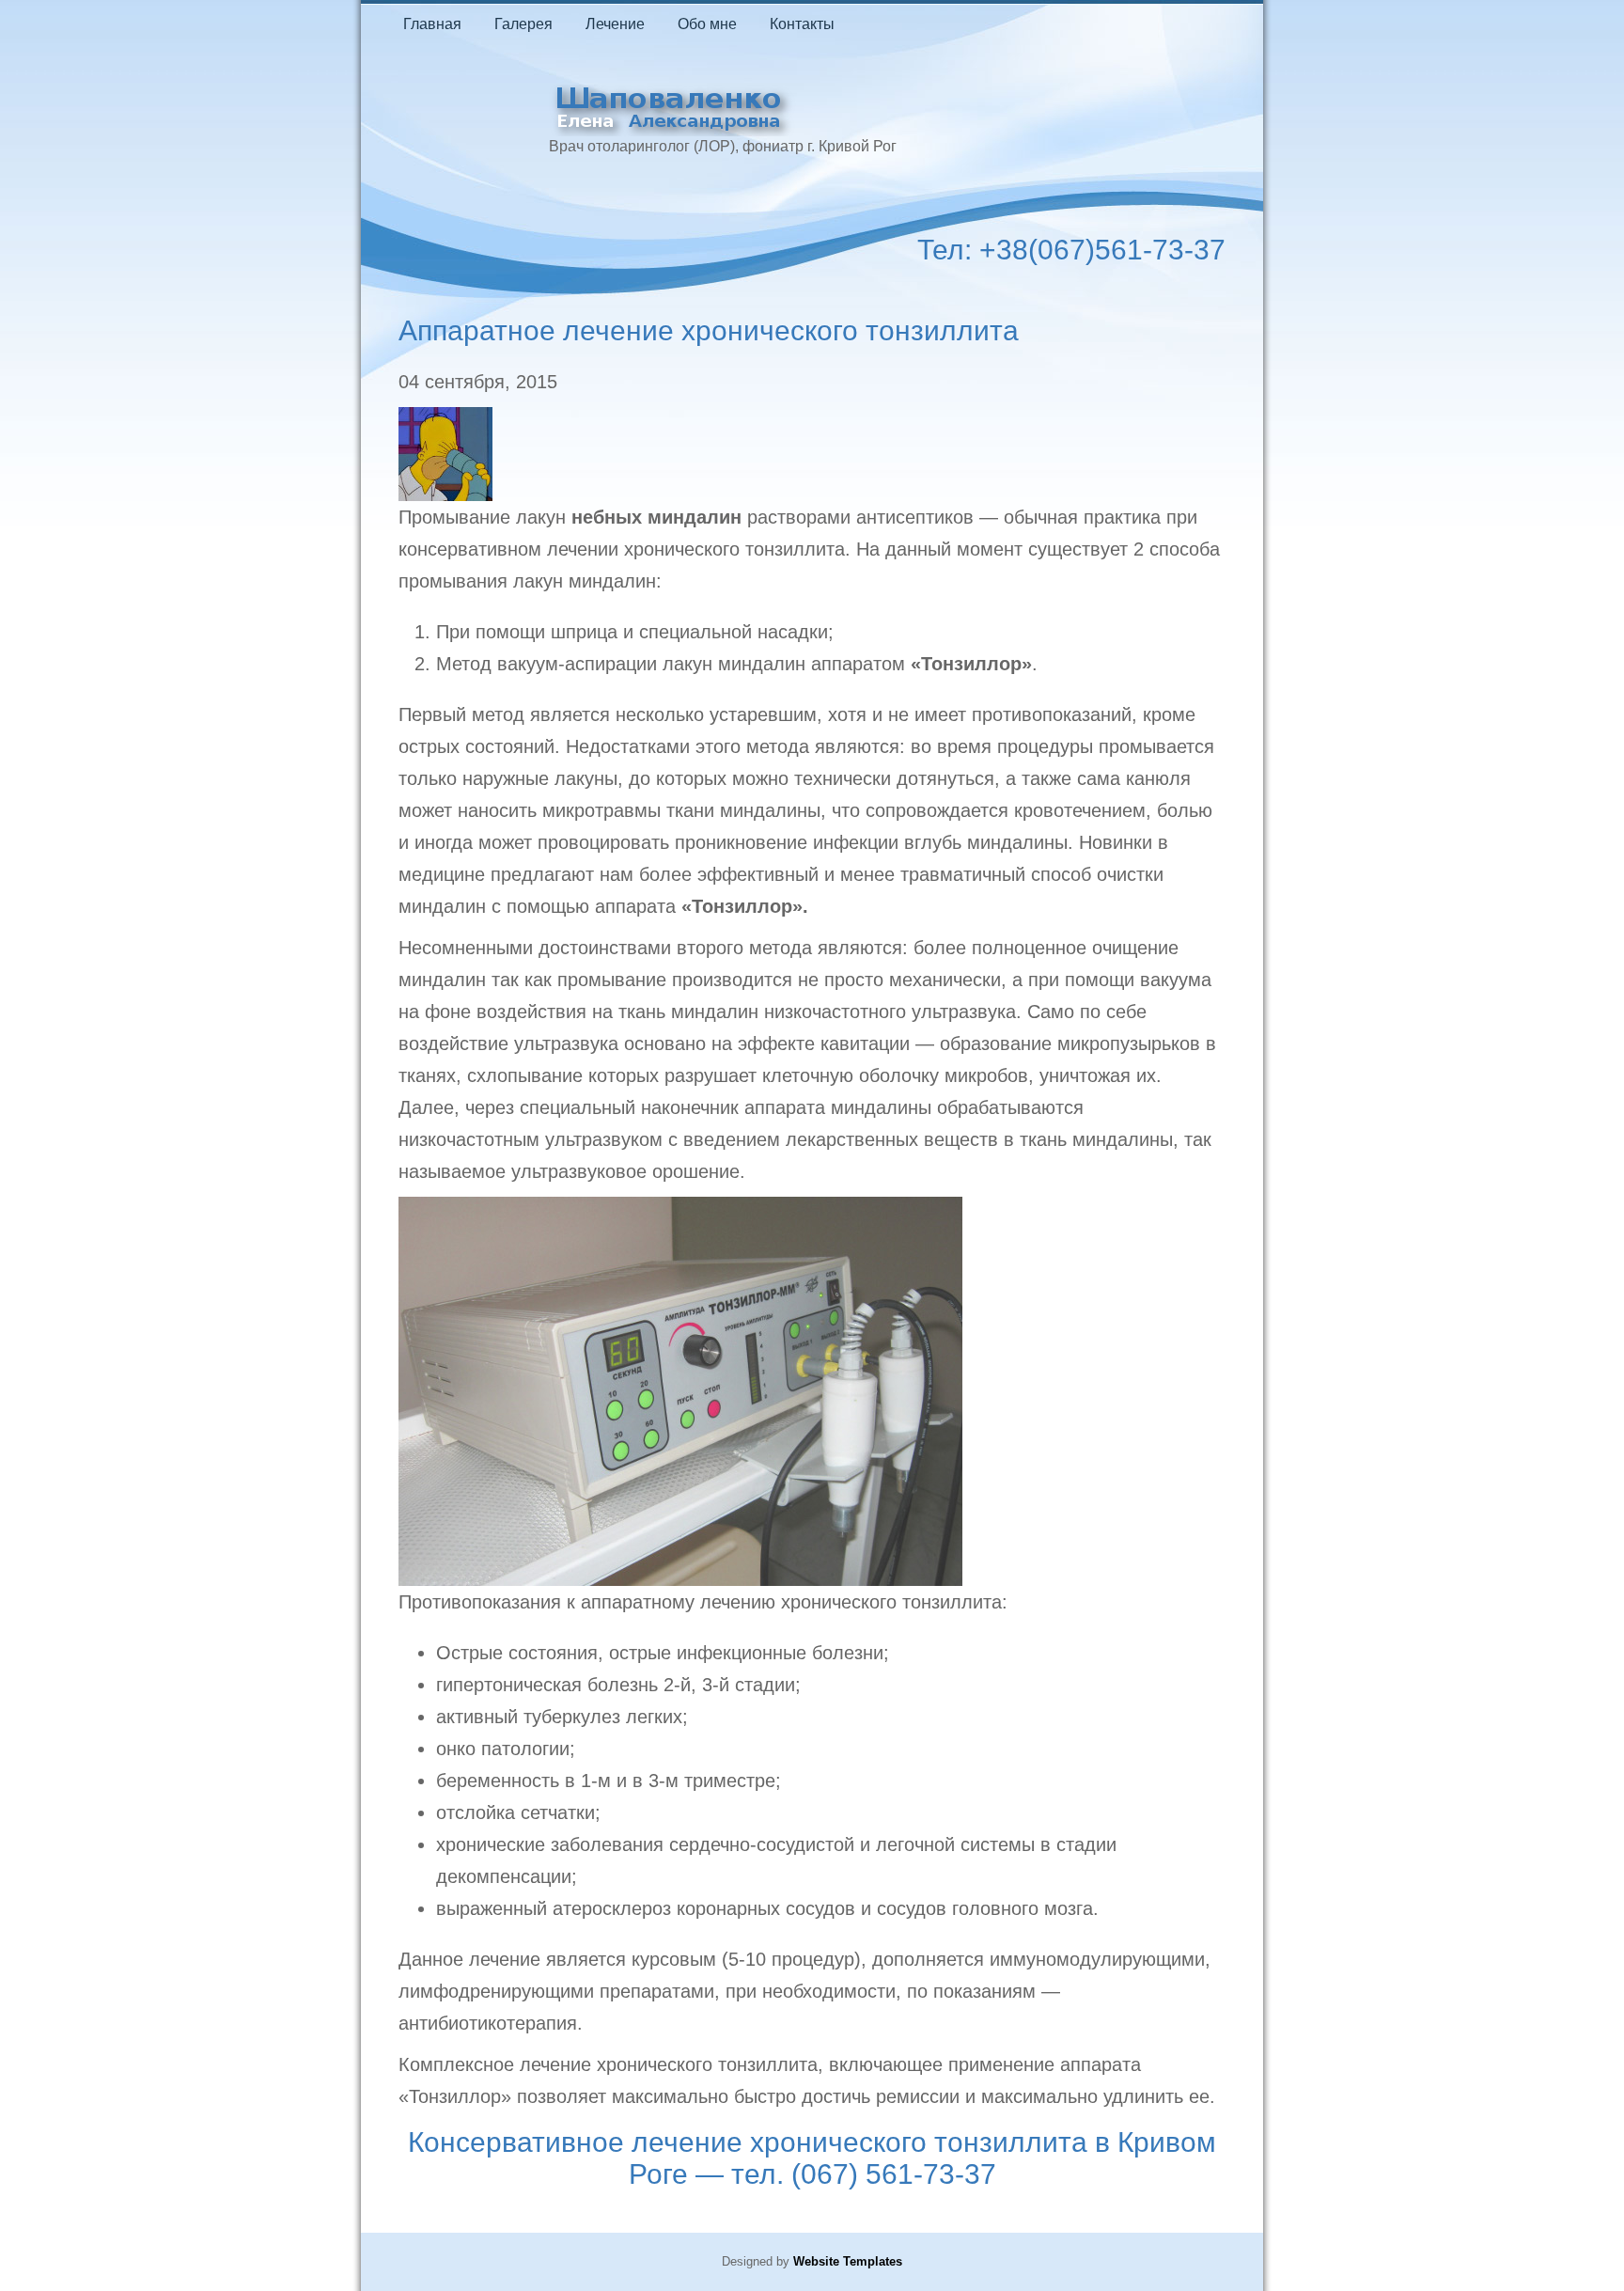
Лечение (615, 24)
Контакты (802, 24)
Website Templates (848, 2261)
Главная (432, 24)
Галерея (523, 24)
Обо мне (707, 24)
